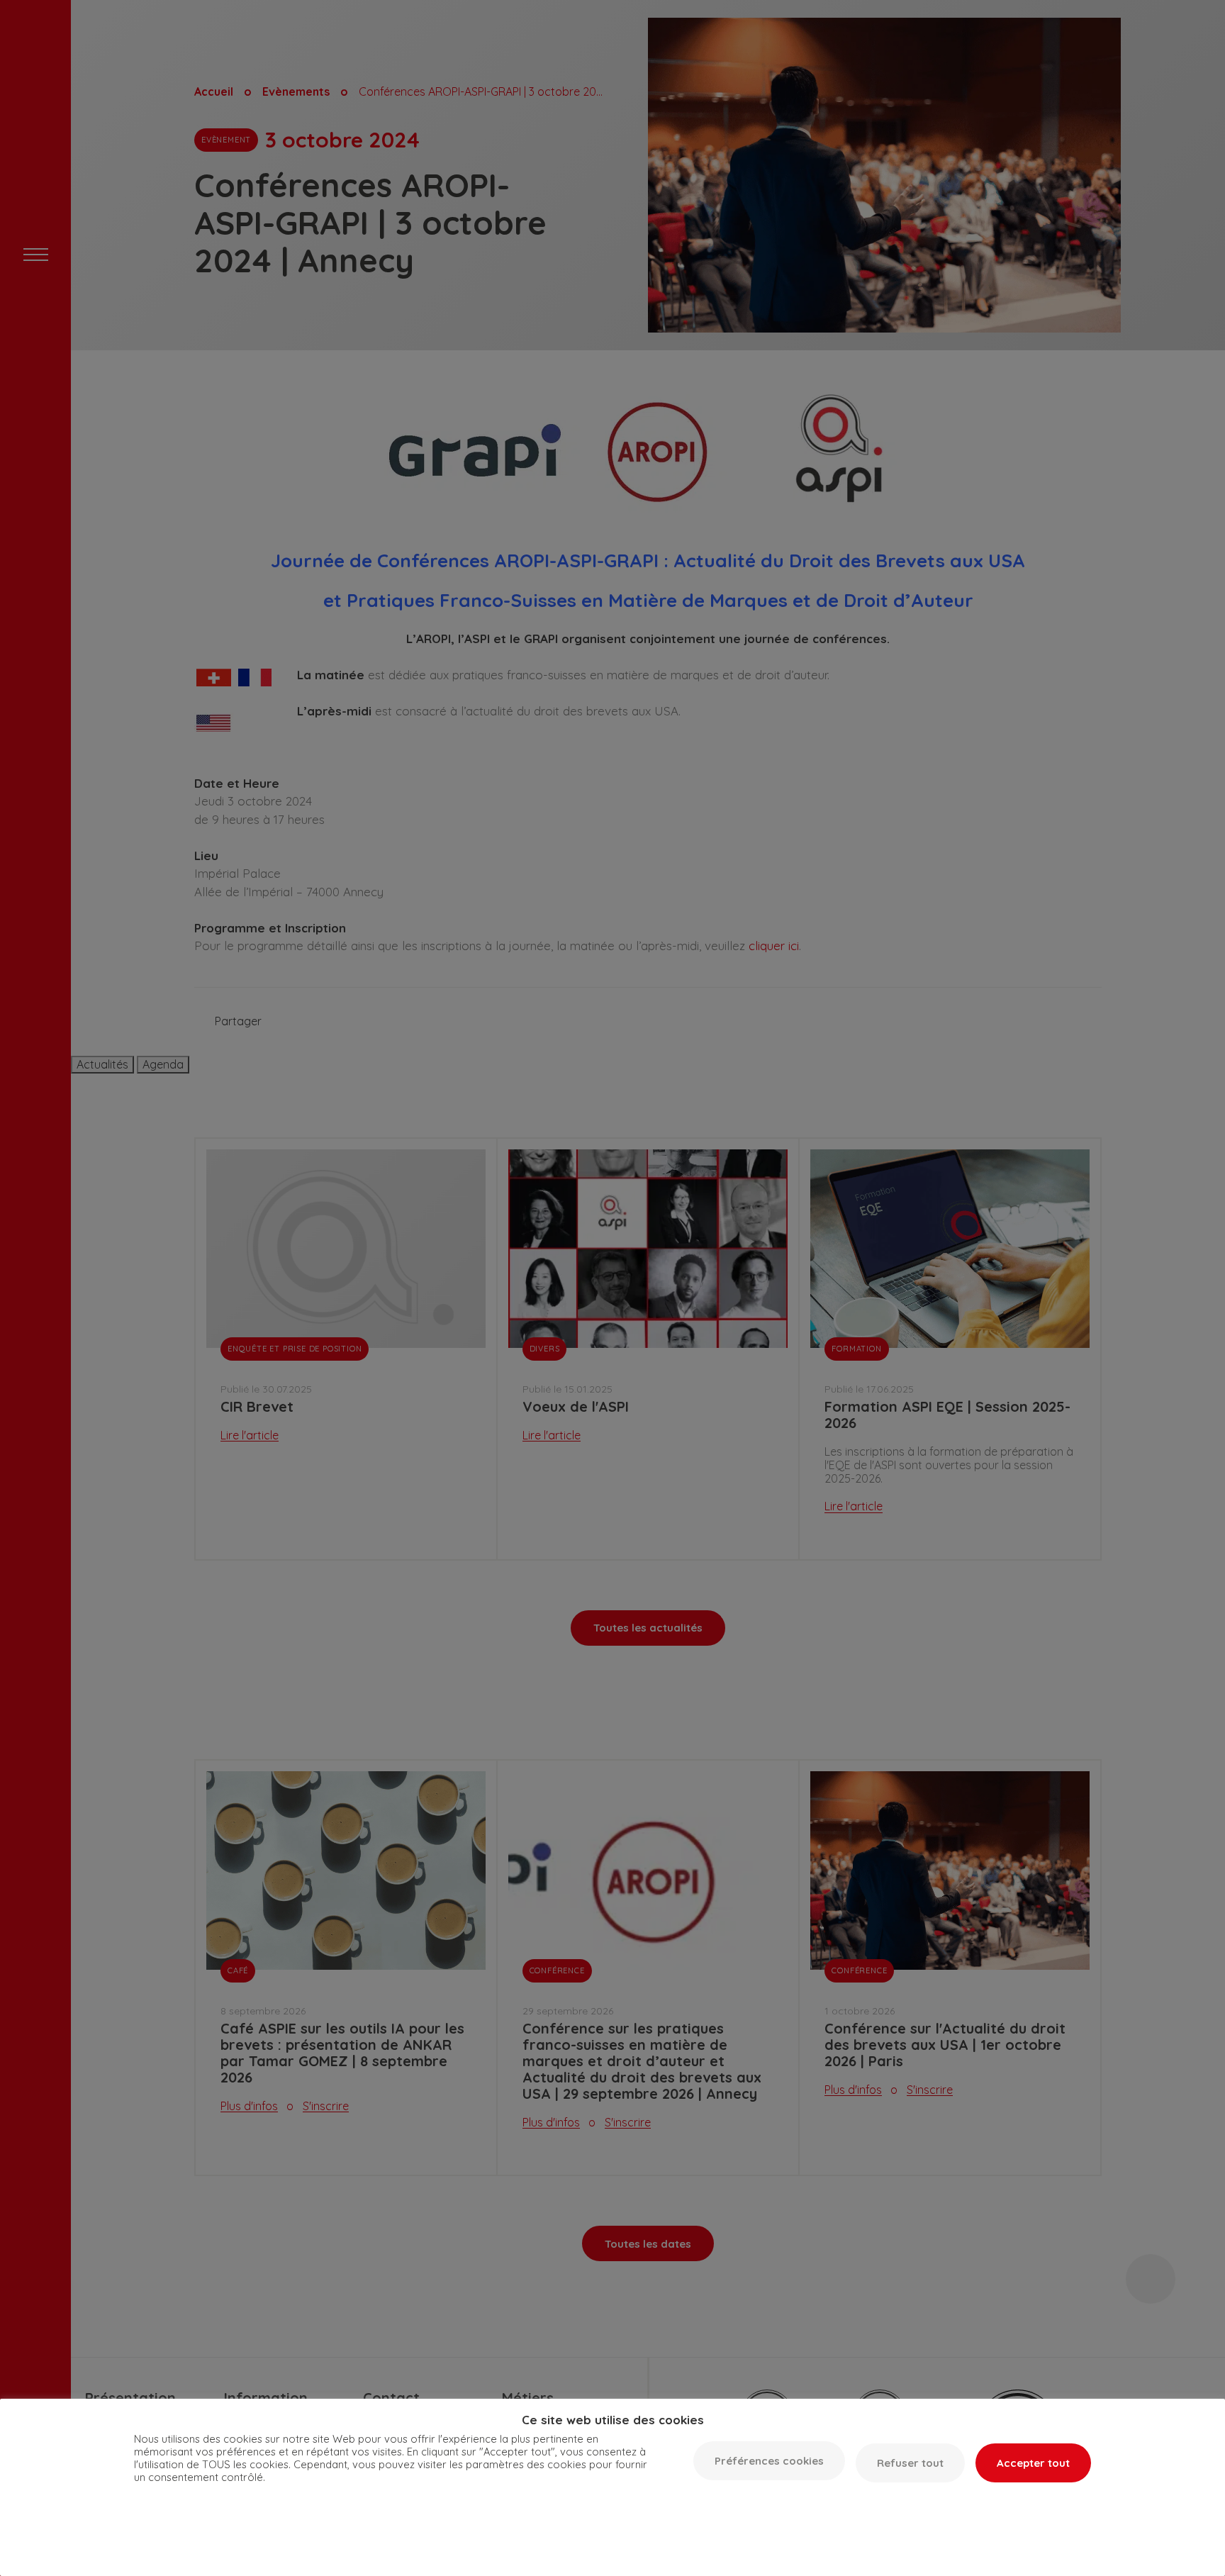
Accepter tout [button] (1033, 2463)
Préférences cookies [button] (769, 2461)
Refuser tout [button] (910, 2463)
